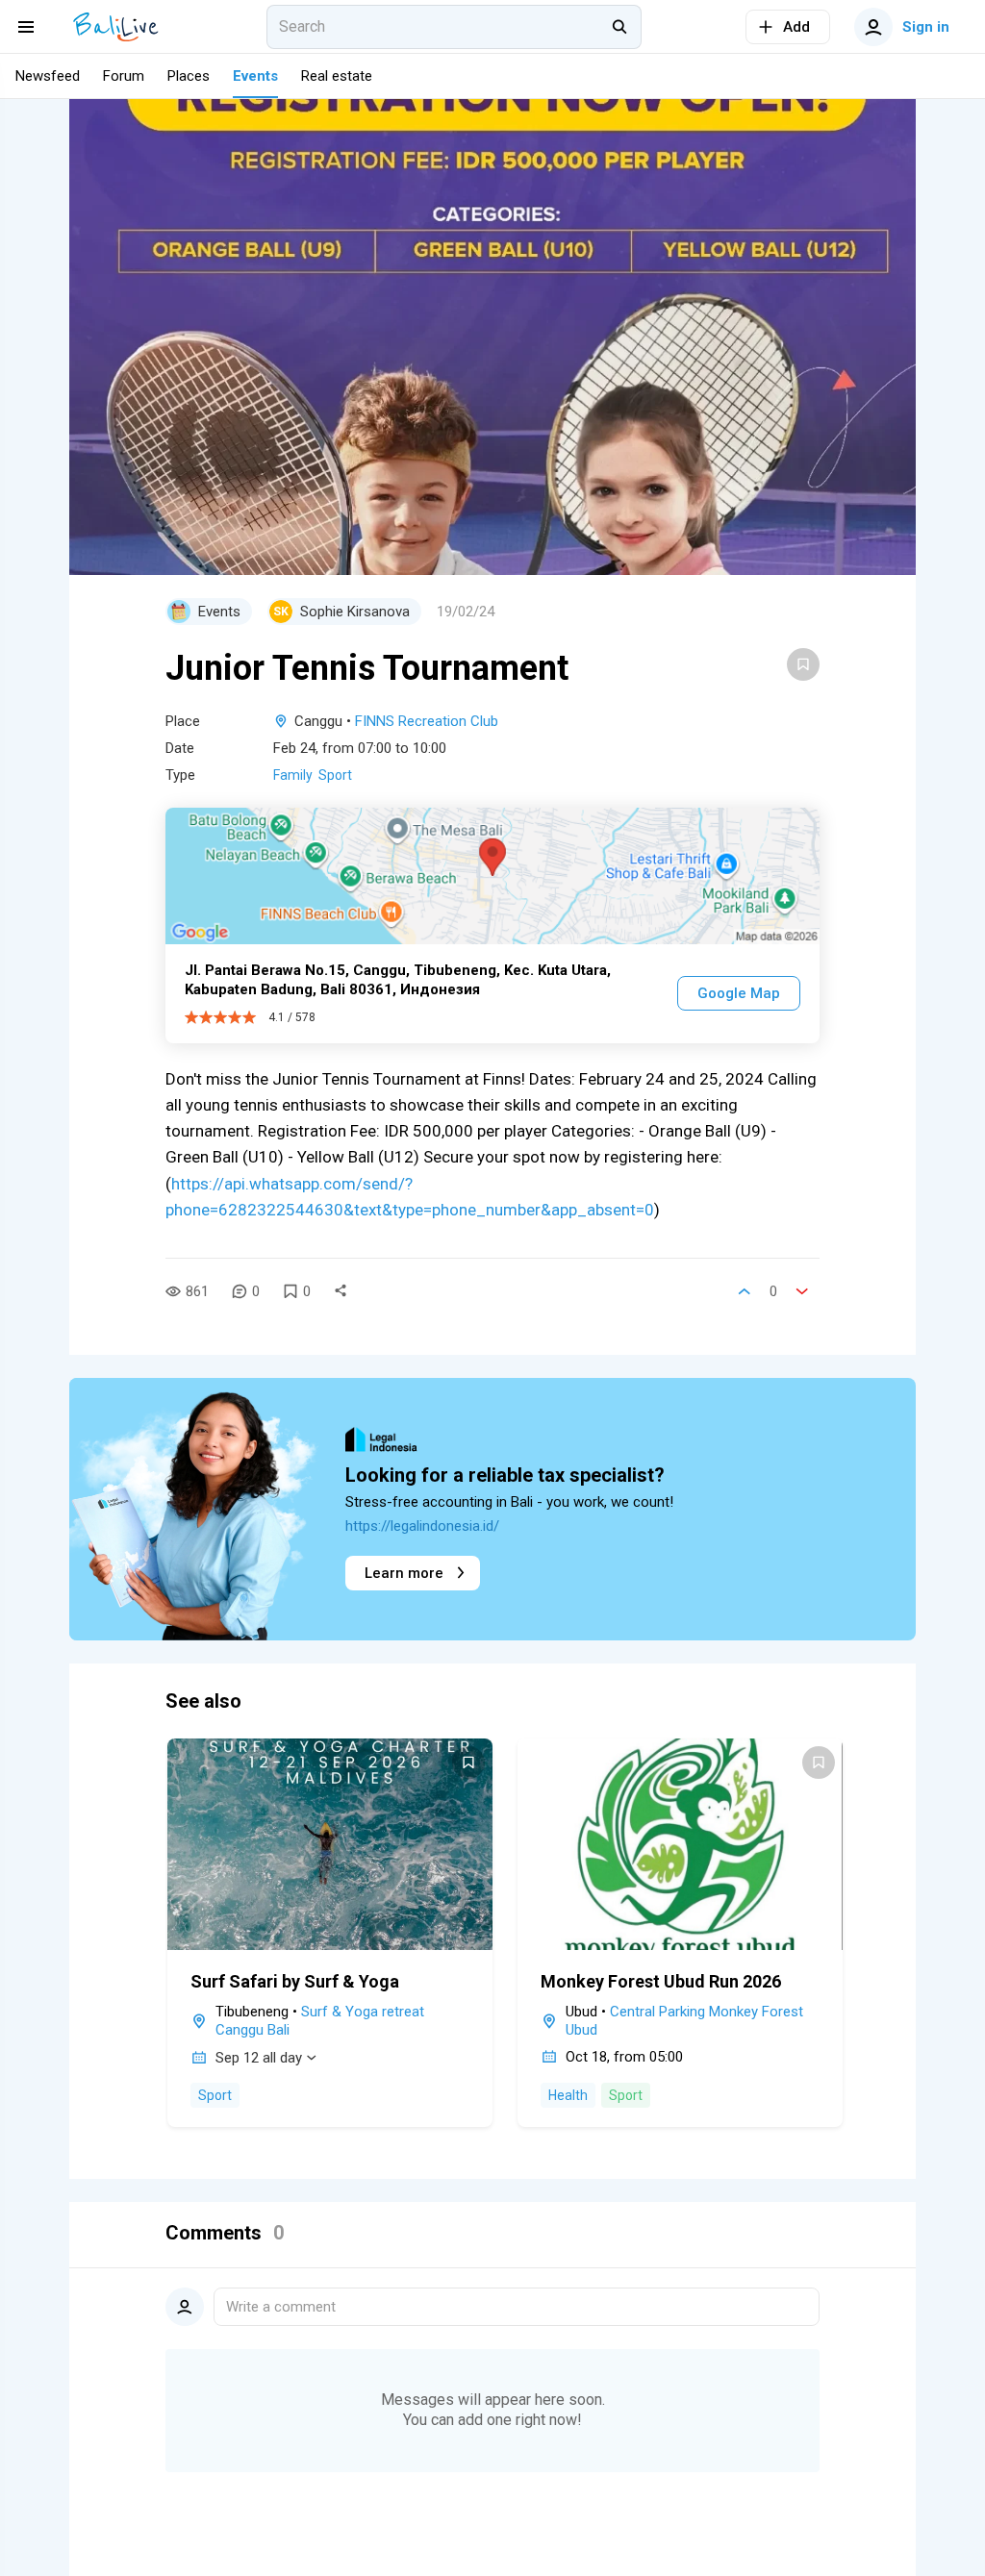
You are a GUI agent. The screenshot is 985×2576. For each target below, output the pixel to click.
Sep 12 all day (259, 2058)
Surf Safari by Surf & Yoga (295, 1981)
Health (568, 2095)
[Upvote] (745, 1291)
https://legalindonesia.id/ (422, 1526)
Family (293, 775)
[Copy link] (341, 1291)
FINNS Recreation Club (427, 721)
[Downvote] (802, 1291)
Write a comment (281, 2307)
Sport (335, 775)
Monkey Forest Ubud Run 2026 (661, 1981)
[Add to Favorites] (803, 664)
